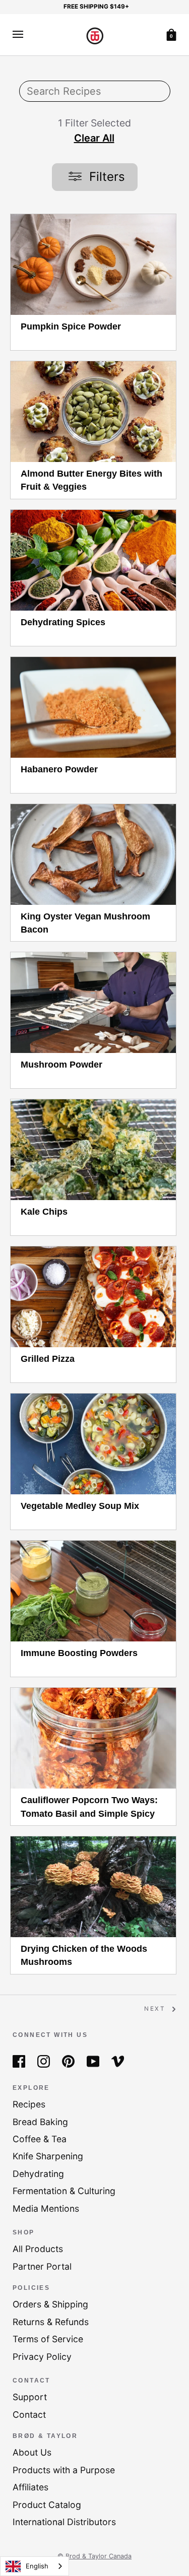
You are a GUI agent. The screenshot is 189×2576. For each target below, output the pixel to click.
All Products (38, 2249)
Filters (105, 177)
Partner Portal (42, 2266)
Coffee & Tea (40, 2139)
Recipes (29, 2104)
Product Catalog (47, 2505)
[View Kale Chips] (93, 1150)
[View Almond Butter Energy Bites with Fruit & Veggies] (93, 412)
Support (30, 2397)
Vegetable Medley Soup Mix (80, 1506)
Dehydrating (38, 2174)
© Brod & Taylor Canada (94, 2556)
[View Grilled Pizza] (93, 1297)
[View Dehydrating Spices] (93, 560)
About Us (32, 2452)
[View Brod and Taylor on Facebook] (19, 2060)
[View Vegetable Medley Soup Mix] (93, 1444)
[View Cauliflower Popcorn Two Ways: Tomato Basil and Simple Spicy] (93, 1738)
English (37, 2566)
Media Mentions (46, 2208)
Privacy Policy (42, 2357)
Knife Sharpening (48, 2156)
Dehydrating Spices (63, 622)
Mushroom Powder (61, 1065)
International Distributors (64, 2522)
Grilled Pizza (48, 1359)
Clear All (94, 138)
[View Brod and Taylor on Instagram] (44, 2060)
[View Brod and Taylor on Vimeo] (118, 2060)
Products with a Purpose (64, 2470)
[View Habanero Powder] (93, 707)
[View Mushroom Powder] (93, 1003)
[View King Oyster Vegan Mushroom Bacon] (93, 854)
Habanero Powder (59, 769)
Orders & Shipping (50, 2304)
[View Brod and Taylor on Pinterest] (68, 2060)
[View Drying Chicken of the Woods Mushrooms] (93, 1887)
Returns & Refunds (51, 2322)
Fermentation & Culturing (64, 2191)
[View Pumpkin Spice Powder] (93, 265)
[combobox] (35, 2566)
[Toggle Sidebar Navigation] (18, 35)
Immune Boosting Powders (79, 1653)
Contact (29, 2415)
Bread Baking (40, 2122)
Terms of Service (48, 2339)
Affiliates (30, 2487)
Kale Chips (44, 1212)
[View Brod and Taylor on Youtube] (93, 2060)
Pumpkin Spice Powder (71, 326)
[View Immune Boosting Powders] (93, 1591)
